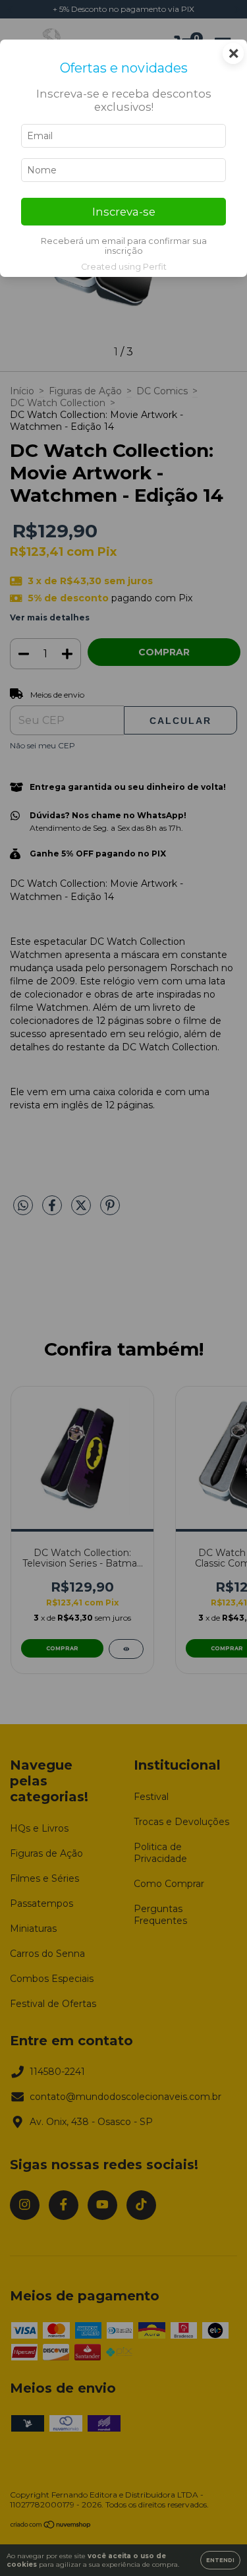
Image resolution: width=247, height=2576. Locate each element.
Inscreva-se (124, 212)
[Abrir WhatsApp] (214, 2543)
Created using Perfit (124, 267)
